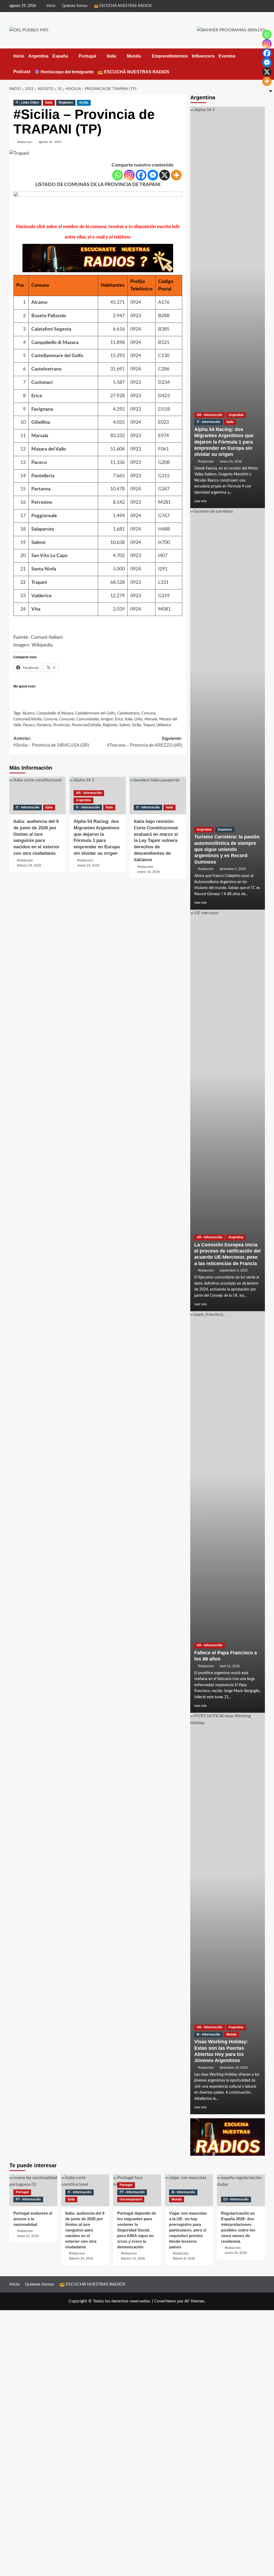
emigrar (107, 719)
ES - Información (236, 2199)
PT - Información (28, 2199)
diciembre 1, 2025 (233, 869)
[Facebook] (141, 175)
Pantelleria (43, 476)
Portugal (87, 56)
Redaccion (25, 142)
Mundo (134, 56)
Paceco (39, 463)
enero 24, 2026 (231, 462)
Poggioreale (44, 516)
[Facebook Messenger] (153, 175)
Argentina (38, 56)
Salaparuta (43, 529)
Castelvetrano (46, 369)
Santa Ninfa (44, 569)
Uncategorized (131, 2199)
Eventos (227, 56)
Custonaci (42, 383)
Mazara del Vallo (49, 449)
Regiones (66, 103)
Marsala (40, 436)
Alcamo (39, 302)
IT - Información (28, 807)
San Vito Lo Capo (49, 556)
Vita (36, 609)
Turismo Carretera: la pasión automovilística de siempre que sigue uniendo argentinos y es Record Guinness (227, 849)
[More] (176, 175)
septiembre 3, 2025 (234, 1270)
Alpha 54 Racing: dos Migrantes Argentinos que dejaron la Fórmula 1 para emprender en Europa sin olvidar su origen (224, 442)
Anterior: (51, 742)
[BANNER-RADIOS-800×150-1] (98, 207)
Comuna (149, 713)
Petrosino (42, 502)
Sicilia (84, 103)
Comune (50, 719)
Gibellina (41, 422)
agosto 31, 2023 (50, 142)
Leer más (200, 501)
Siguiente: (145, 742)
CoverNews (165, 2301)
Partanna (41, 489)
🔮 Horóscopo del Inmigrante (64, 72)
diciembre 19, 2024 (234, 2068)
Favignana (42, 409)
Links (138, 719)
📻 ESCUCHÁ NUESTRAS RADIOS (123, 6)
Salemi (38, 543)
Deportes (225, 830)
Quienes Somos (75, 6)
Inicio (51, 6)
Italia (111, 56)
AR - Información (89, 793)
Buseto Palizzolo (49, 316)
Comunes (67, 719)
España (60, 56)
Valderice (41, 596)
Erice (37, 396)
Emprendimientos (170, 56)
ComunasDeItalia (27, 719)
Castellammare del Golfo (57, 356)
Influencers (203, 56)
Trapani (39, 582)
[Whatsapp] (117, 175)
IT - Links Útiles (27, 103)
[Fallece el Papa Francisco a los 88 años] (228, 1512)
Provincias (62, 725)
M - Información (208, 2034)
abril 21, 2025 (230, 1666)
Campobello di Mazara (55, 343)
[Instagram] (129, 175)
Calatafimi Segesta (51, 329)
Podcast (22, 72)
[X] (165, 175)
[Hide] (271, 91)
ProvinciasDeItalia (86, 725)
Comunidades (88, 719)
